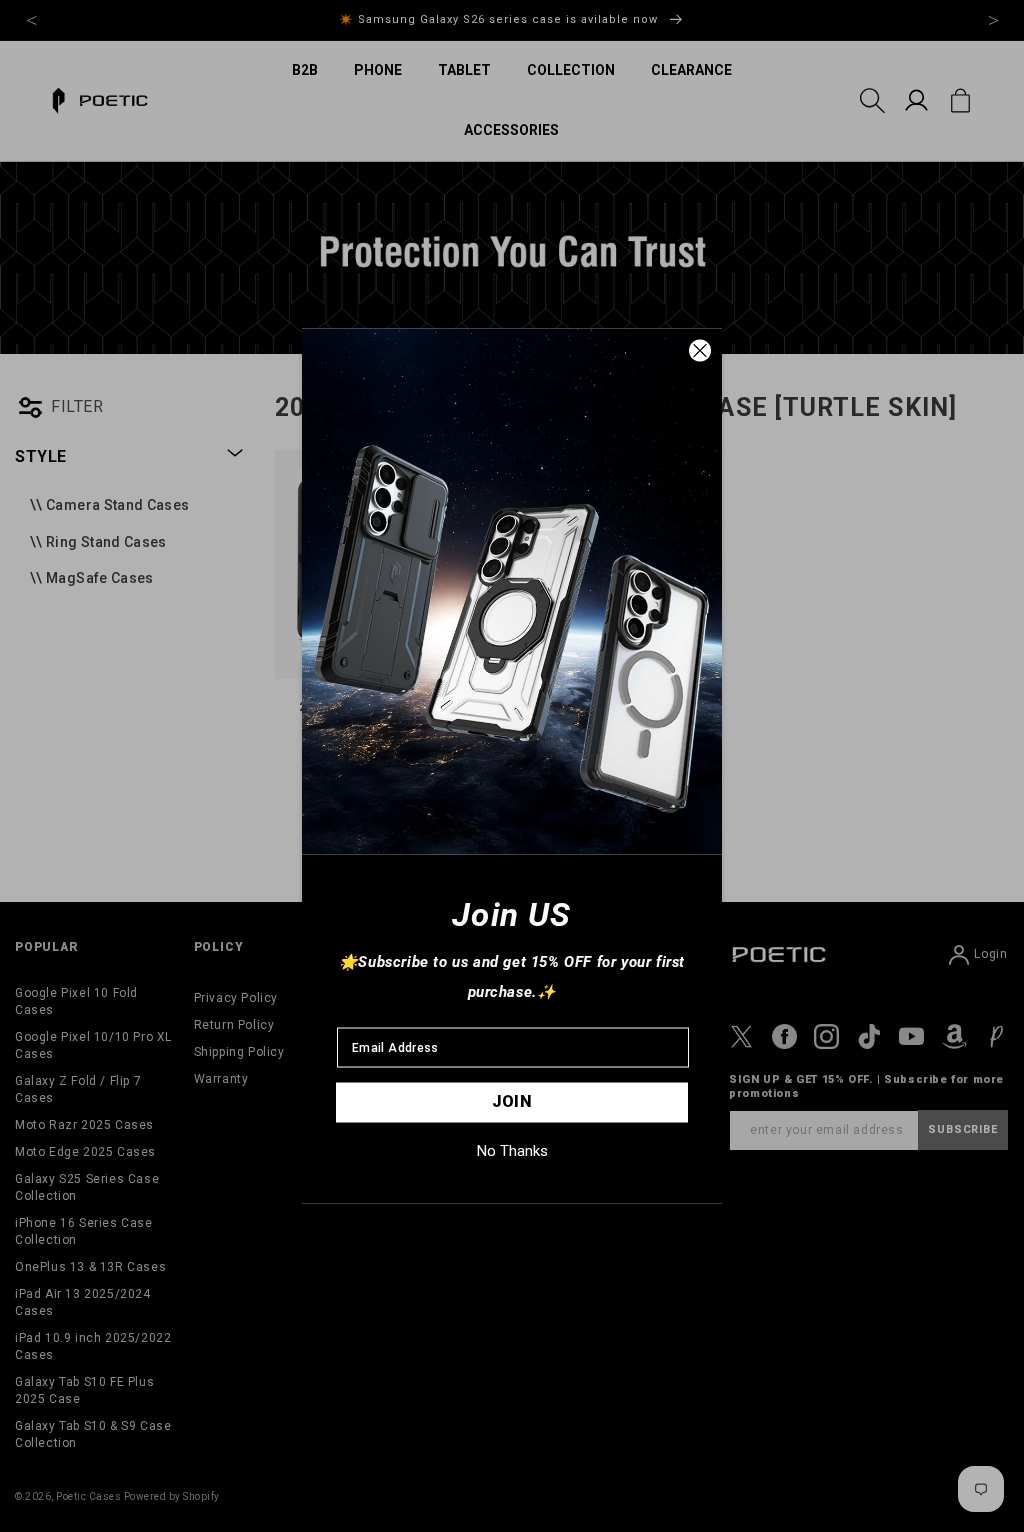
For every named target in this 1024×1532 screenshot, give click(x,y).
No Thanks (512, 1151)
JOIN (512, 1101)
